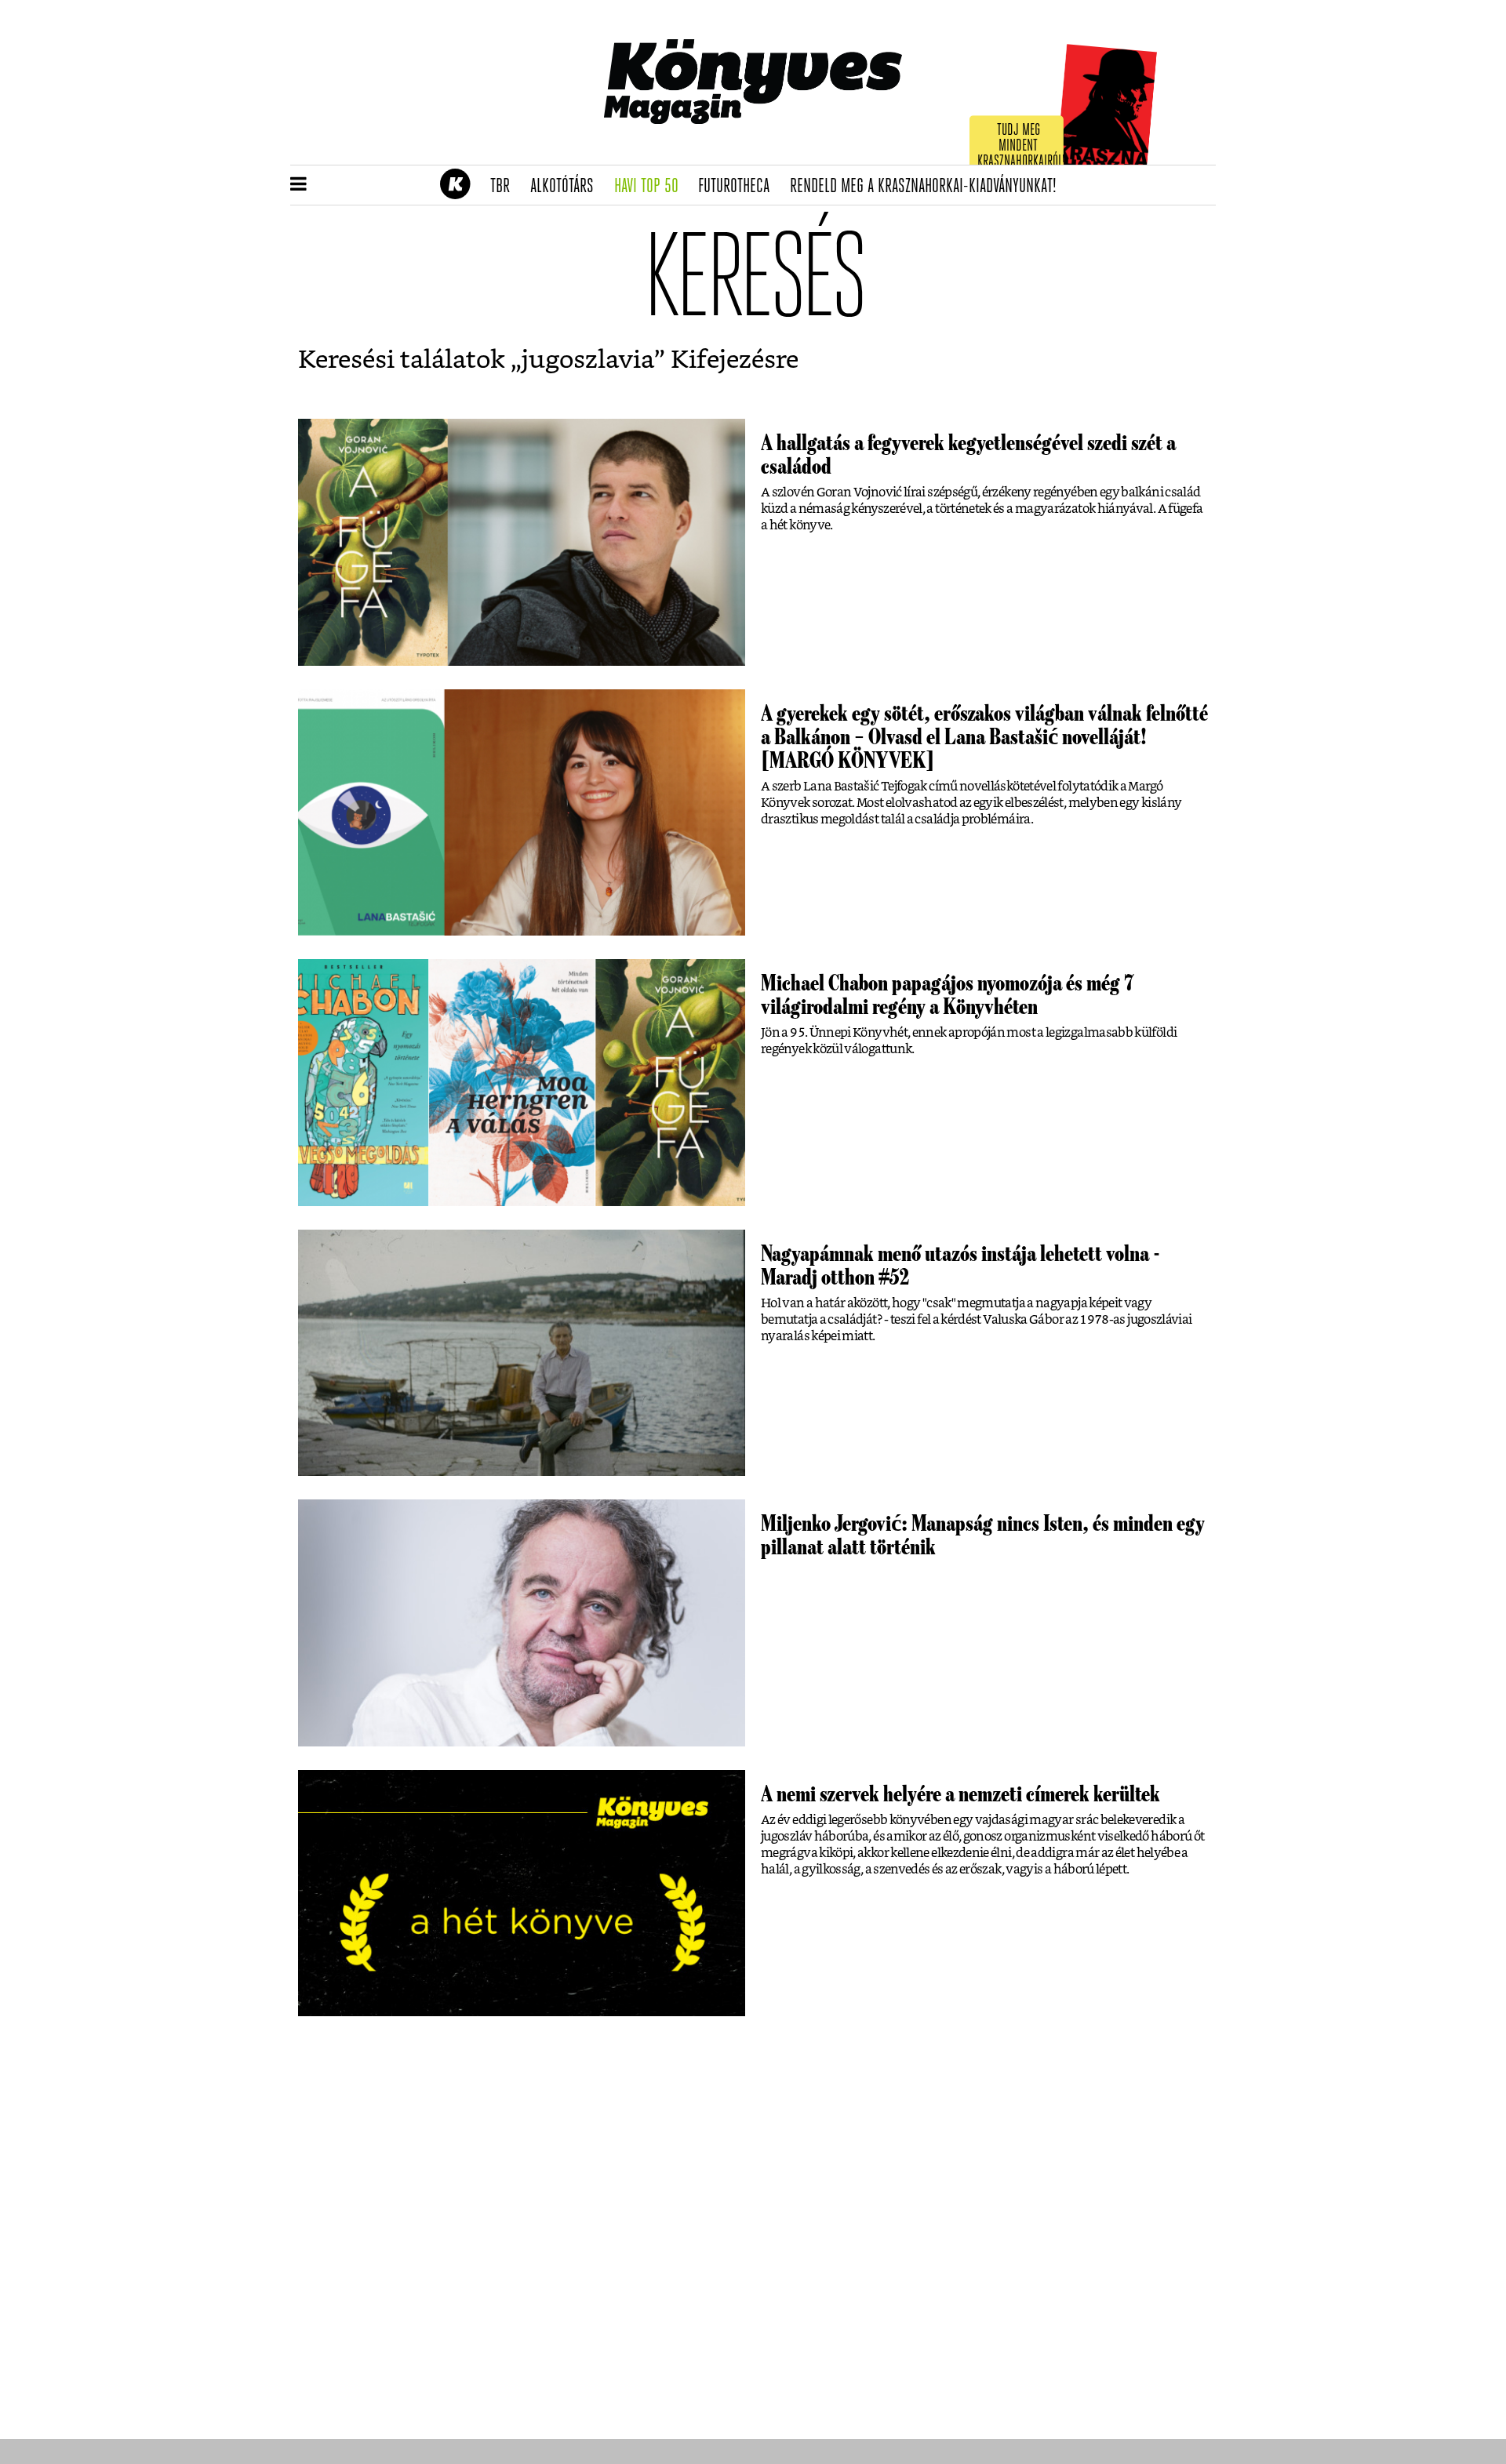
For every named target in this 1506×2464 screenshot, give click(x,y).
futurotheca (739, 187)
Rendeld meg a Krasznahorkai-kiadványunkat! (928, 187)
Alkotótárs (567, 187)
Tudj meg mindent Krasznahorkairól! (1021, 146)
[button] (298, 185)
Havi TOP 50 (651, 187)
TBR (505, 187)
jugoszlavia (588, 360)
